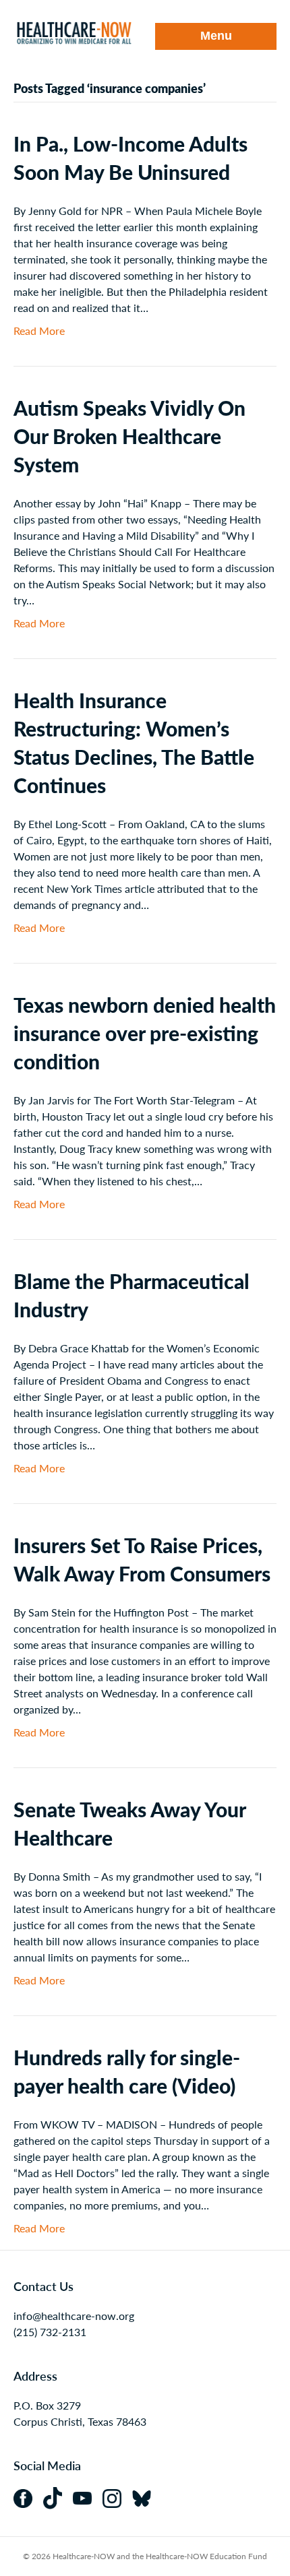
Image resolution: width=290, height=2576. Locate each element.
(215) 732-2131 (50, 2332)
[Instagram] (117, 2497)
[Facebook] (28, 2497)
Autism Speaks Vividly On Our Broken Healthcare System (129, 436)
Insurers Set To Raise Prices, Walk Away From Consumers (142, 1559)
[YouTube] (88, 2497)
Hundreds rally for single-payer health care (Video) (127, 2071)
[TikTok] (58, 2497)
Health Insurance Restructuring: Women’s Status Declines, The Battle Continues (134, 743)
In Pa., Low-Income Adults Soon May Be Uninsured (130, 158)
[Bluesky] (146, 2497)
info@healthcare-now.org (74, 2316)
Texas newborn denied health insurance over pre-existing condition (145, 1033)
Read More (39, 331)
